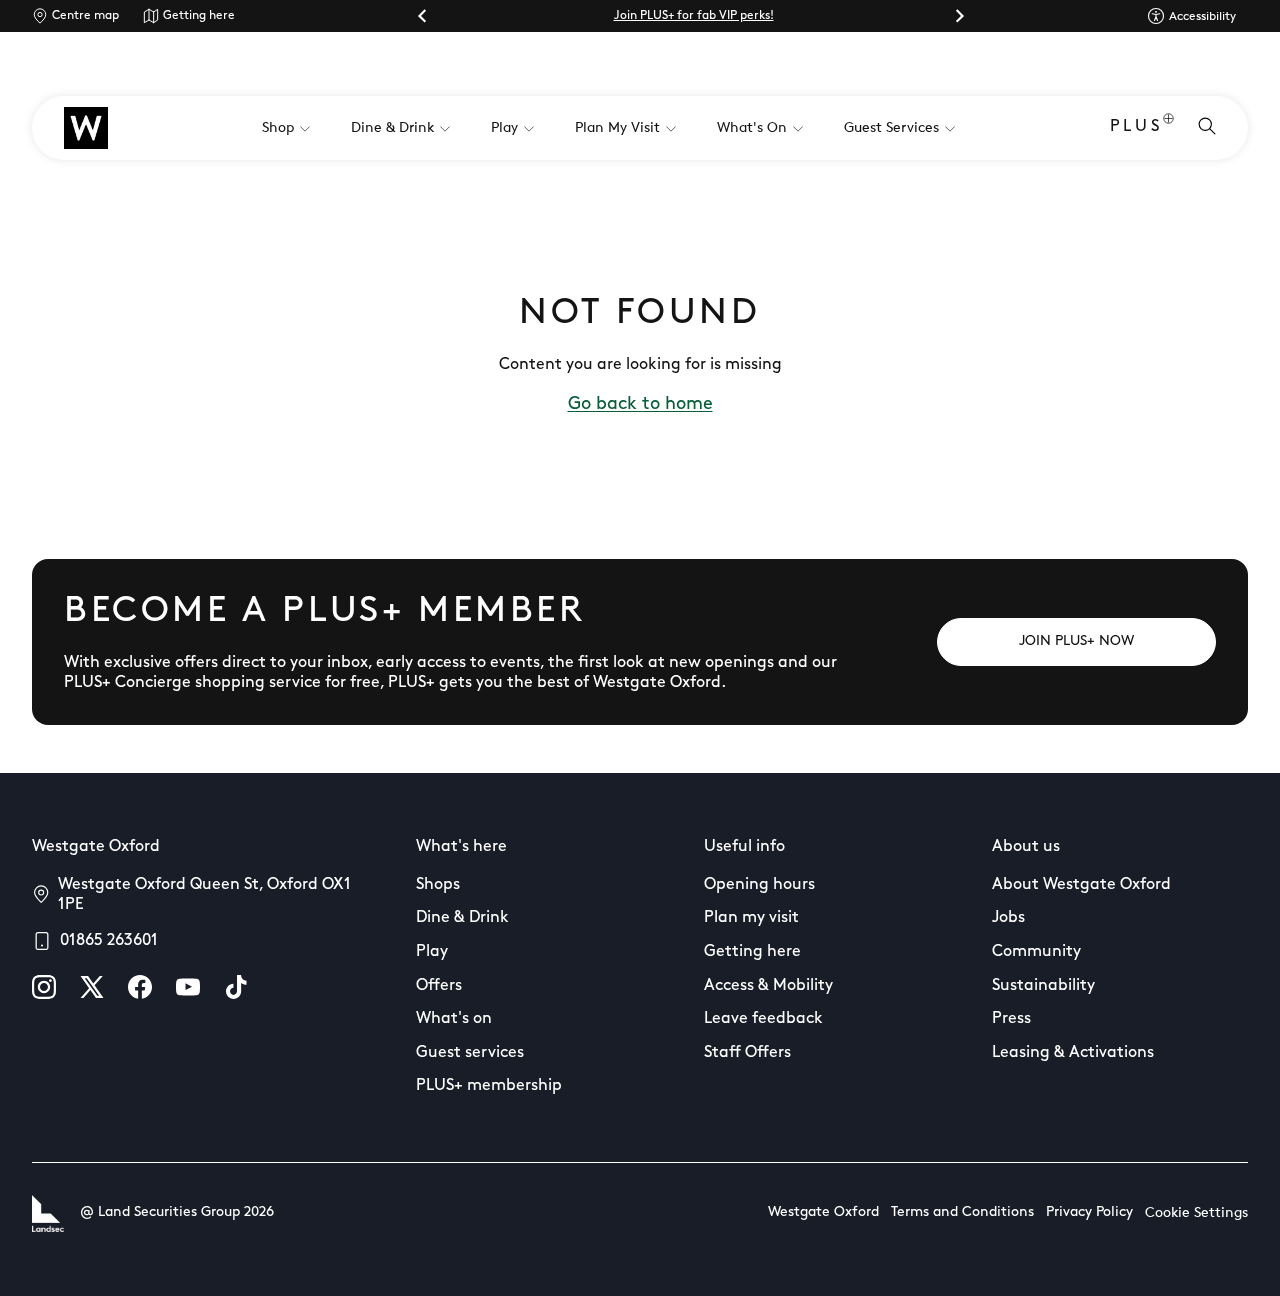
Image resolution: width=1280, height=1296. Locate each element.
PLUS (1136, 127)
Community (1036, 952)
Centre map (85, 16)
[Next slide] (959, 16)
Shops (438, 885)
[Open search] (1207, 128)
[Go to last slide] (423, 16)
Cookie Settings (1196, 1213)
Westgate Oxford (823, 1212)
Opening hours (759, 885)
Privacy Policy (1089, 1212)
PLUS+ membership (489, 1086)
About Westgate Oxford (1081, 885)
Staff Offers (747, 1053)
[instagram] (44, 987)
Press (1011, 1019)
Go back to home (640, 405)
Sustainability (1043, 986)
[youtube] (188, 987)
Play (432, 952)
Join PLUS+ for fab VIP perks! (694, 16)
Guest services (470, 1053)
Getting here (199, 16)
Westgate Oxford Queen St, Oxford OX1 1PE (204, 895)
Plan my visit (751, 918)
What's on (454, 1019)
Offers (439, 986)
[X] (92, 987)
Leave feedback (763, 1019)
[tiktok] (236, 987)
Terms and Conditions (962, 1212)
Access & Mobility (768, 986)
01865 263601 (109, 941)
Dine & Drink (462, 918)
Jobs (1008, 918)
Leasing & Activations (1073, 1053)
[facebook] (140, 987)
